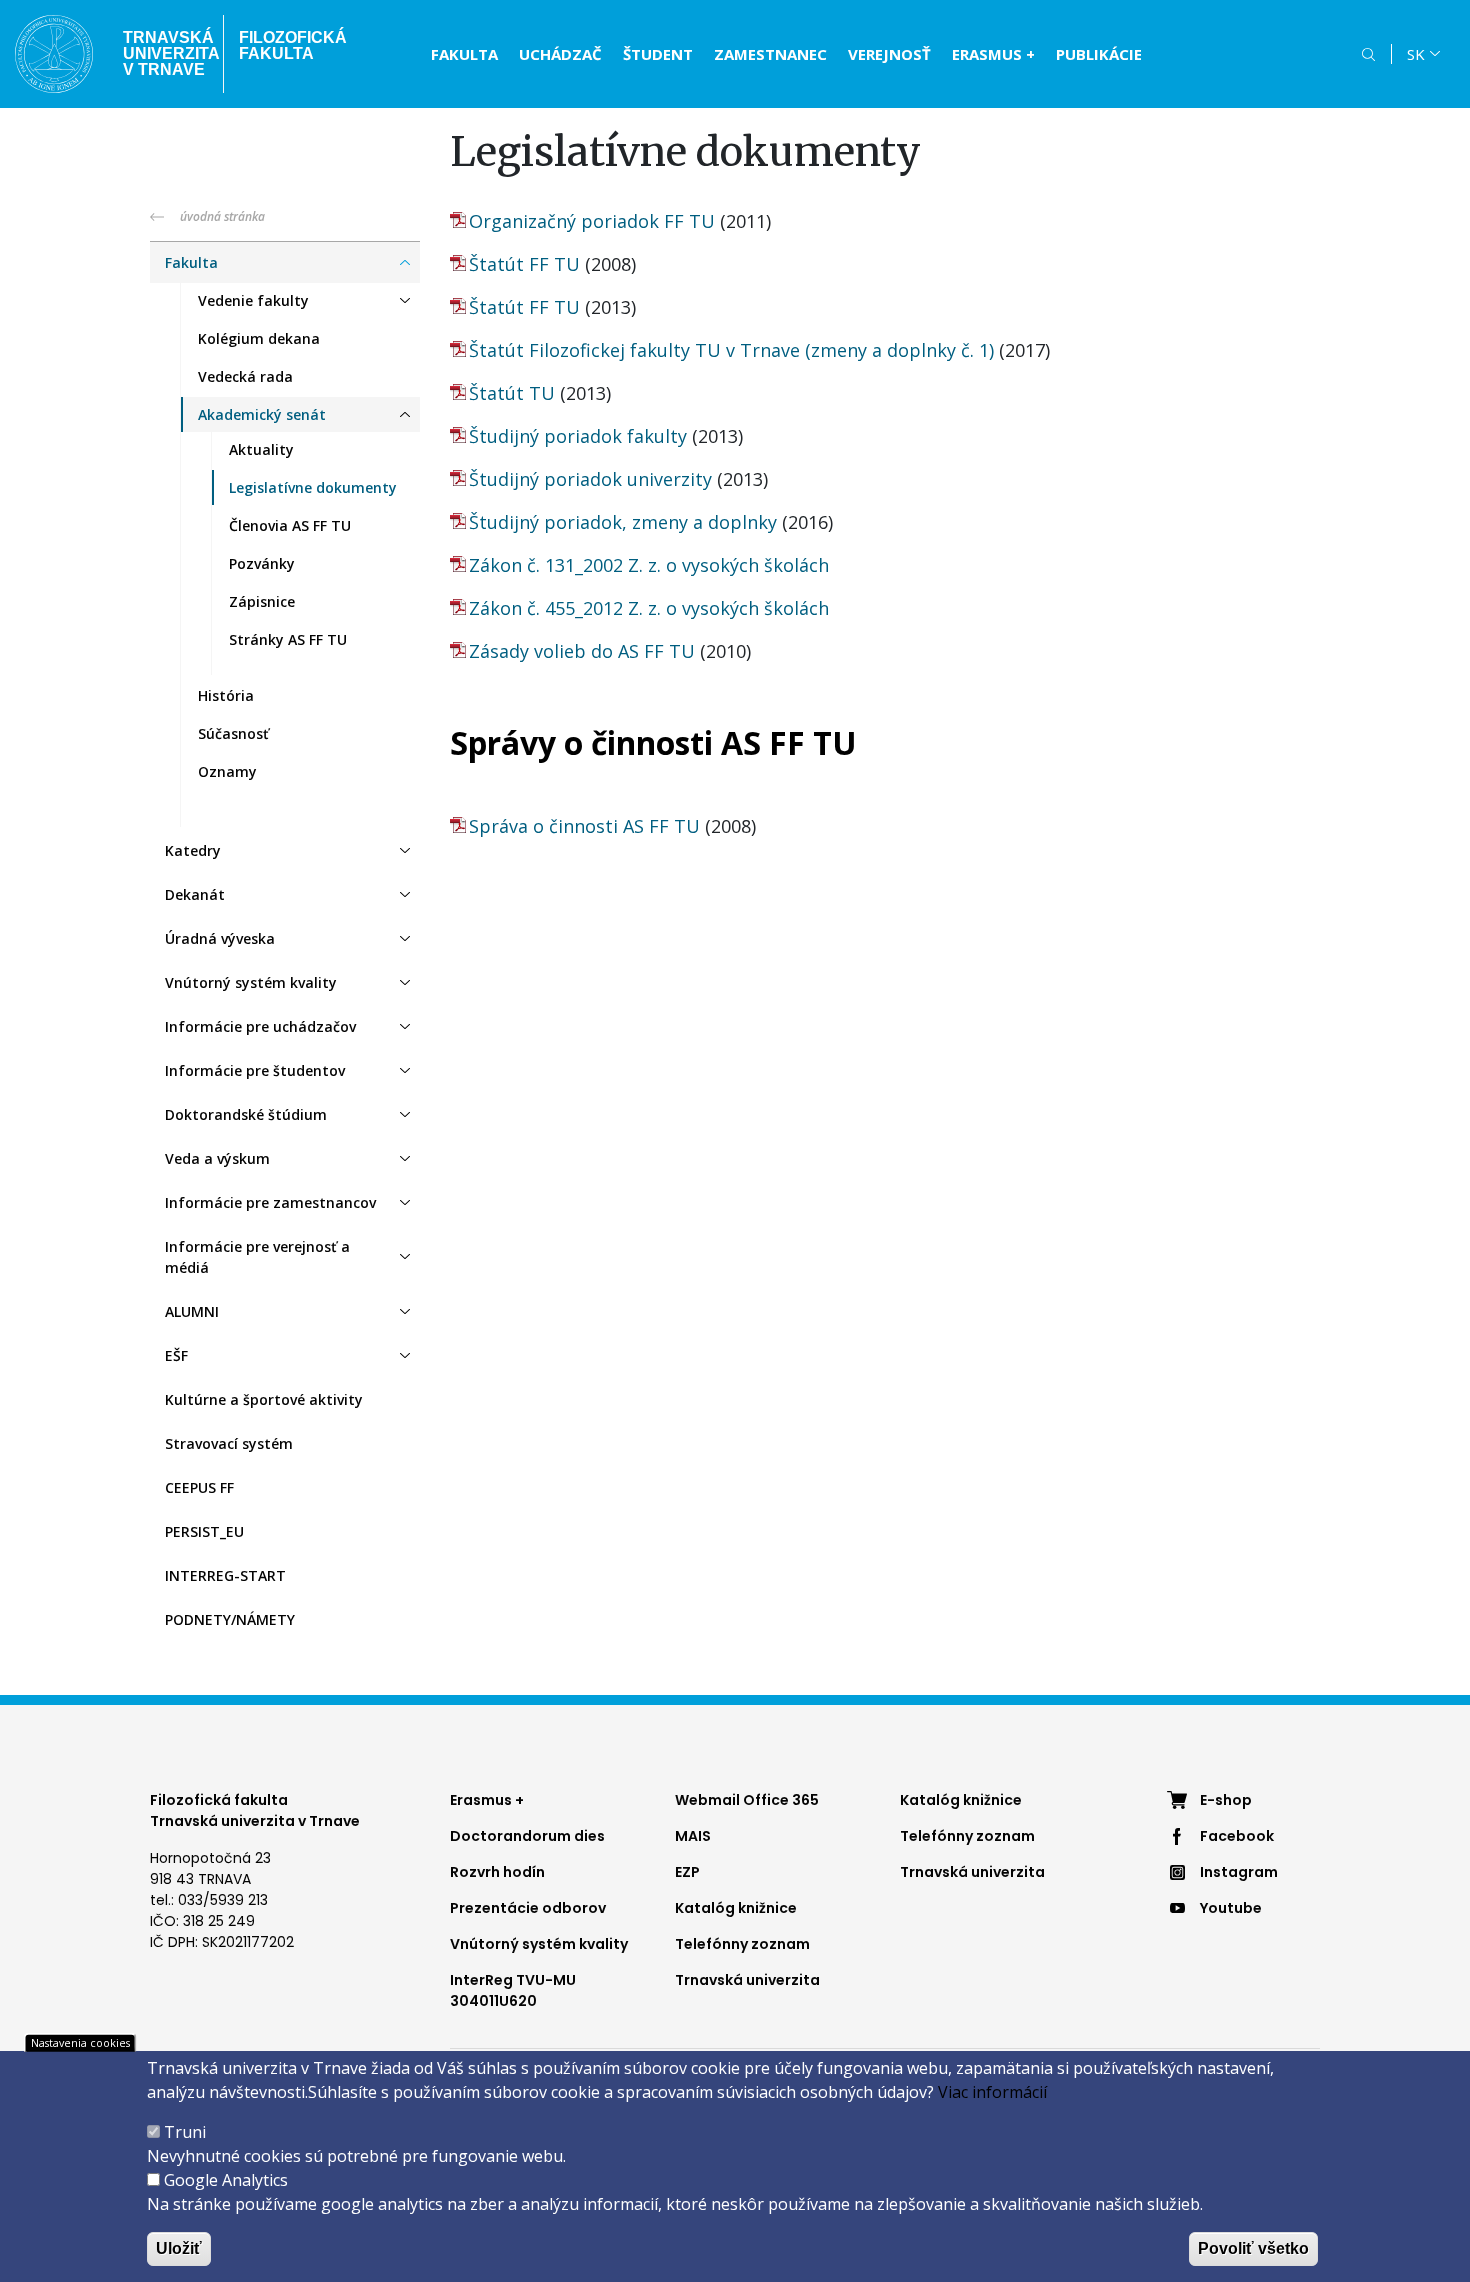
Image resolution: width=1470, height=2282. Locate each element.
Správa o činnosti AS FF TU (584, 826)
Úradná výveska (220, 938)
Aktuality (261, 449)
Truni (185, 2132)
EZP (687, 1872)
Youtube (1231, 1908)
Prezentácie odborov (528, 1908)
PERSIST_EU (204, 1531)
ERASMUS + (993, 54)
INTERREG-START (225, 1575)
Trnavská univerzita (747, 1980)
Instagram (1239, 1872)
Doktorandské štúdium (246, 1114)
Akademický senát (262, 414)
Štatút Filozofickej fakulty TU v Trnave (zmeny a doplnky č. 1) (731, 350)
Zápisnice (262, 601)
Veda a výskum (217, 1158)
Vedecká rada (245, 376)
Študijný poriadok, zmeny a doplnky (623, 522)
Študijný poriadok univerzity (590, 479)
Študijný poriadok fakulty (578, 436)
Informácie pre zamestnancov (270, 1202)
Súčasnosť (233, 733)
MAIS (693, 1836)
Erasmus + (487, 1800)
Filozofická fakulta (293, 45)
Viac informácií (992, 2092)
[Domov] (54, 54)
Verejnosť (889, 54)
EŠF (176, 1355)
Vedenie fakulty (253, 300)
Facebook (1237, 1836)
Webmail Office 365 (747, 1800)
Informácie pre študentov (255, 1070)
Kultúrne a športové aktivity (264, 1399)
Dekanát (195, 894)
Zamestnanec (770, 54)
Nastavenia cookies (80, 2042)
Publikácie (1099, 54)
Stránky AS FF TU (288, 639)
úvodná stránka (222, 216)
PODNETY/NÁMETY (230, 1619)
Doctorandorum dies (527, 1836)
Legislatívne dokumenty (313, 487)
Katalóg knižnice (736, 1908)
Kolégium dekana (259, 338)
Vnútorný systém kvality (251, 982)
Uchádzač (560, 54)
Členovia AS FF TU (290, 525)
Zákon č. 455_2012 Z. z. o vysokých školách (649, 608)
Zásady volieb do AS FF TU (582, 651)
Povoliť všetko (1253, 2248)
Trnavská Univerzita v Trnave (165, 53)
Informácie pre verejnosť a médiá (257, 1257)
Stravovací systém (229, 1443)
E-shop (1226, 1800)
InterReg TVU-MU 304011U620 (513, 1990)
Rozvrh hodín (497, 1872)
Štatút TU (512, 393)
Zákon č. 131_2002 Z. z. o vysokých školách (649, 565)
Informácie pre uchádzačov (260, 1026)
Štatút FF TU (524, 264)
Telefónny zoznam (742, 1944)
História (226, 695)
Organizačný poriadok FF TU (592, 221)
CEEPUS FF (199, 1487)
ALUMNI (192, 1311)
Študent (658, 54)
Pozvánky (262, 563)
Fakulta (464, 54)
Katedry (193, 850)
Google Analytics (226, 2180)
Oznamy (227, 771)
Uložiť (179, 2248)
